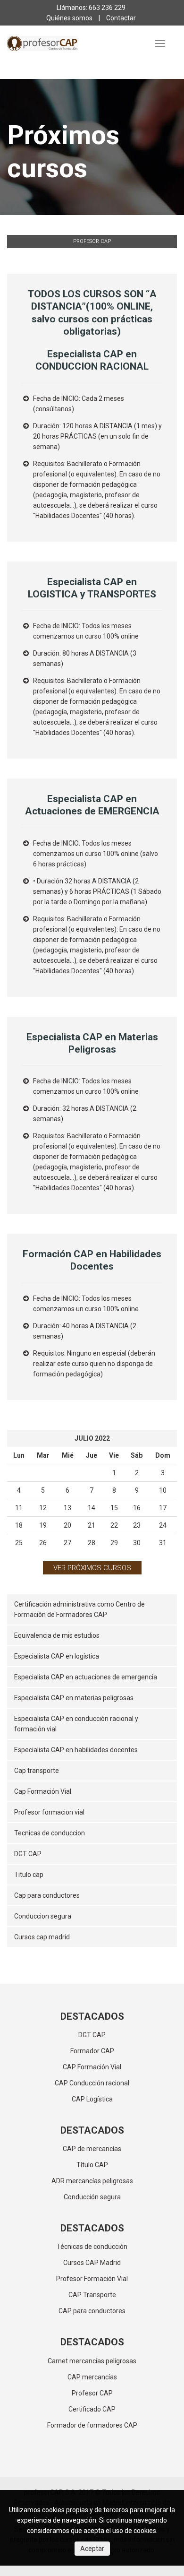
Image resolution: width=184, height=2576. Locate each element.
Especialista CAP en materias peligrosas (74, 1698)
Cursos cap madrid (42, 1937)
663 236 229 (107, 8)
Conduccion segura (43, 1916)
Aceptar (92, 2549)
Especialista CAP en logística (57, 1656)
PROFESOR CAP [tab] (92, 241)
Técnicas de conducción (92, 2247)
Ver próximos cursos (92, 1568)
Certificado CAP (92, 2409)
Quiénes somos (69, 18)
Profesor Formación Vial (92, 2279)
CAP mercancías (92, 2377)
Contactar (121, 18)
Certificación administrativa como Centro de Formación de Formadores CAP (79, 1609)
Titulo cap (29, 1875)
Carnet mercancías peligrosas (92, 2361)
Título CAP (92, 2165)
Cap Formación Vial (43, 1791)
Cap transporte (37, 1771)
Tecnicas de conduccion (50, 1833)
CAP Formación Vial (92, 2067)
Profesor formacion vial (49, 1812)
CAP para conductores (92, 2311)
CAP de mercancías (92, 2149)
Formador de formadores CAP (92, 2425)
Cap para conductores (47, 1895)
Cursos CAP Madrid (92, 2263)
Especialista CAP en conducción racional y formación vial (76, 1724)
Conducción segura (92, 2197)
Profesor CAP (92, 2393)
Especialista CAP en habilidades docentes (76, 1750)
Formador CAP (92, 2051)
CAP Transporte (92, 2295)
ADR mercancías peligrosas (92, 2181)
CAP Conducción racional (92, 2083)
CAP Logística (92, 2099)
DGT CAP (28, 1854)
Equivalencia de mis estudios (57, 1635)
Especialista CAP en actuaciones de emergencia (86, 1677)
